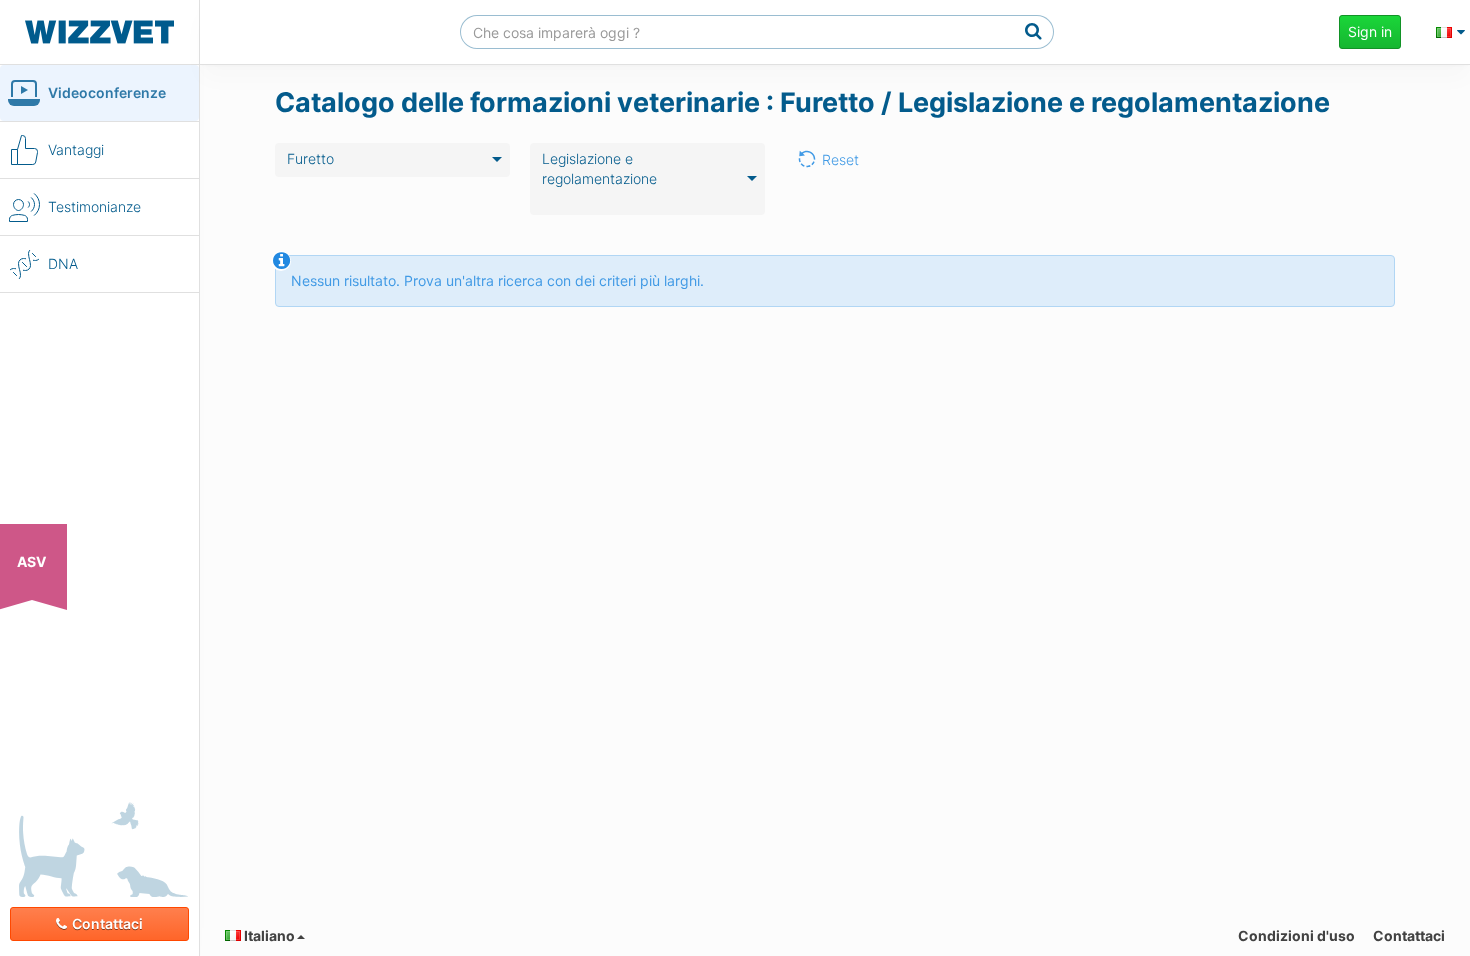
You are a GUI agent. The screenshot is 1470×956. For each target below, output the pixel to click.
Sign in (1370, 31)
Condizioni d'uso (1296, 935)
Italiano (268, 935)
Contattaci (107, 923)
